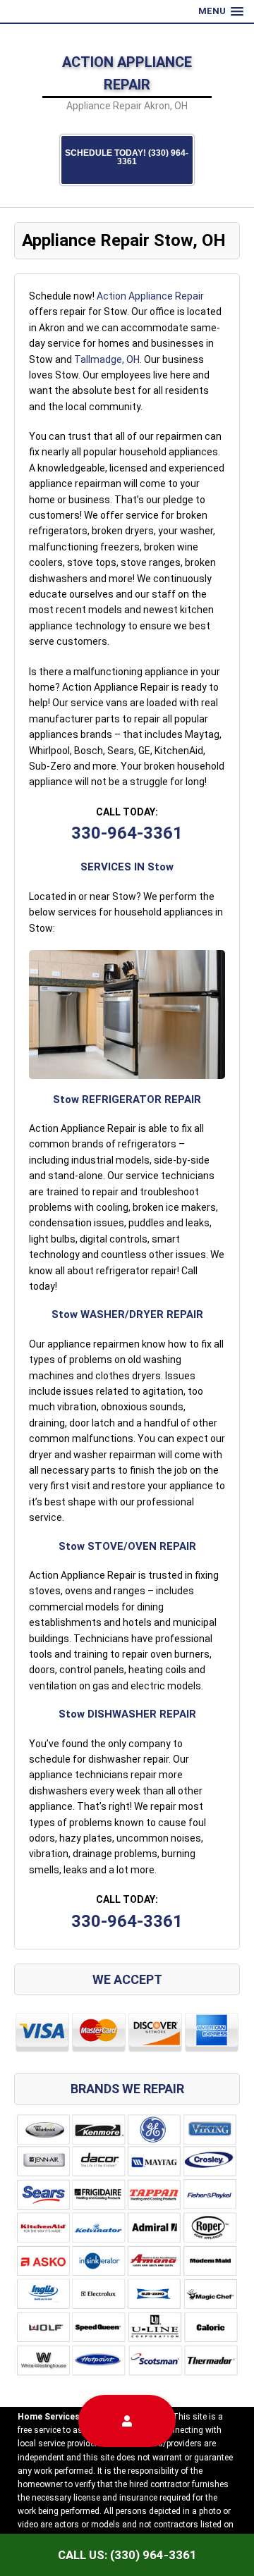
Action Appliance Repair (150, 296)
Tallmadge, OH (107, 359)
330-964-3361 (127, 833)
